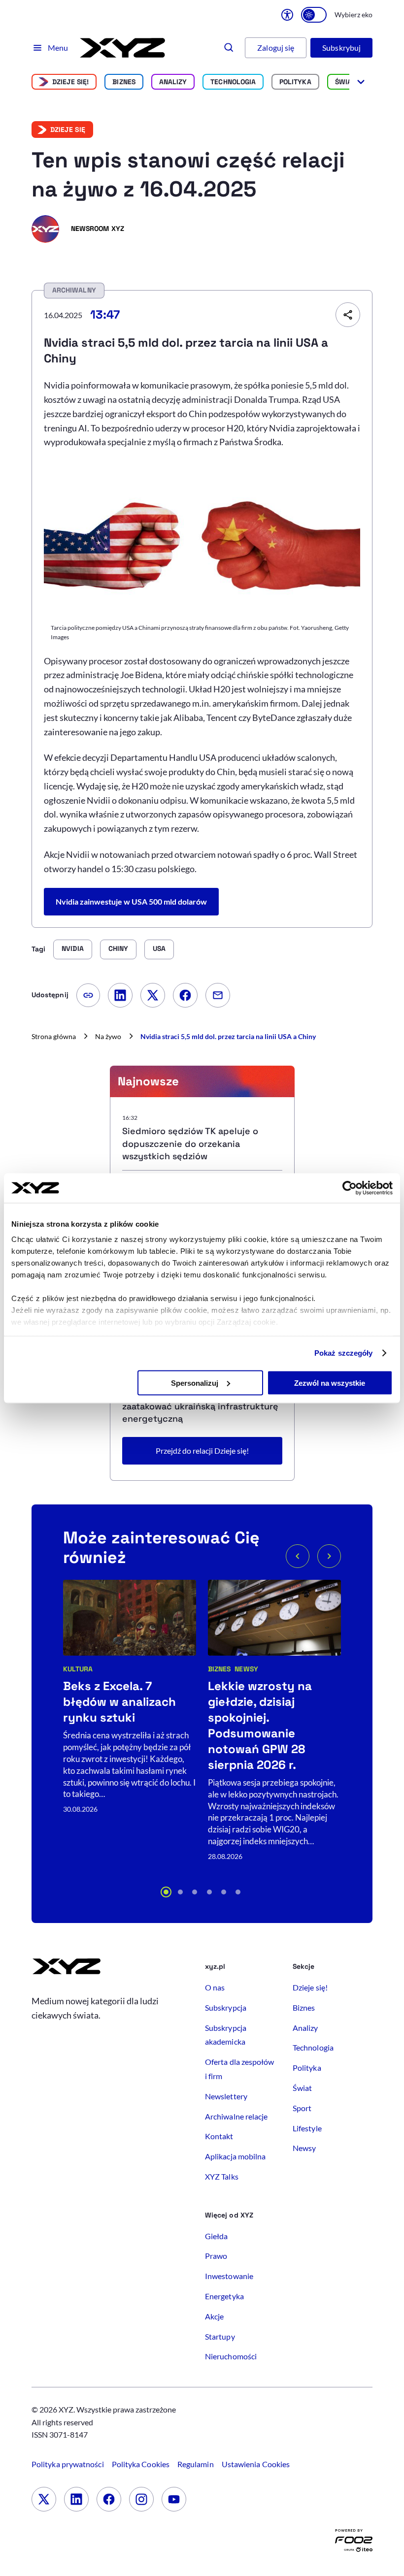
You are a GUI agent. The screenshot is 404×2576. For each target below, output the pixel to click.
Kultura (78, 1669)
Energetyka (224, 2296)
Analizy (173, 82)
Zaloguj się (276, 48)
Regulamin (196, 2464)
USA (159, 948)
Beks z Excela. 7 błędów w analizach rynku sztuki (119, 1702)
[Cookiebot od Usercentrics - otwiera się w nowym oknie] (350, 1188)
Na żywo (108, 1036)
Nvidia (72, 948)
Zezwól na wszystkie (330, 1383)
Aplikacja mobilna (235, 2156)
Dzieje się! (71, 82)
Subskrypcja (226, 2007)
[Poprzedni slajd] (298, 1556)
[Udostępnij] (348, 315)
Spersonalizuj (195, 1383)
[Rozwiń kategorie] (361, 82)
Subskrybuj (341, 48)
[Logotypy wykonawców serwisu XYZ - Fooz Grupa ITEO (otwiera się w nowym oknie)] (354, 2543)
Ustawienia (256, 2464)
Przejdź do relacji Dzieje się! (202, 1451)
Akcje (214, 2316)
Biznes (124, 82)
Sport (302, 2108)
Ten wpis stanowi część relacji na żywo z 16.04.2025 (188, 175)
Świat (345, 82)
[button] (166, 1892)
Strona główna (54, 1036)
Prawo (216, 2256)
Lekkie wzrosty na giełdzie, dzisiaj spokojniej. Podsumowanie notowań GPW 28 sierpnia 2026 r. (260, 1725)
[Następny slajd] (329, 1556)
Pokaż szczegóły (344, 1353)
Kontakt (219, 2136)
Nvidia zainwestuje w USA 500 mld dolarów (131, 901)
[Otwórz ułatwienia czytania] (287, 15)
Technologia (233, 82)
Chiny (118, 948)
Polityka (295, 82)
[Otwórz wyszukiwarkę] (229, 48)
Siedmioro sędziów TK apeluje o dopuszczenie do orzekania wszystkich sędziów (190, 1143)
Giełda (216, 2236)
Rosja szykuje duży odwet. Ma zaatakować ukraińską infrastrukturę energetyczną (200, 1406)
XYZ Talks (222, 2176)
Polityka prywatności (68, 2464)
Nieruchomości (231, 2356)
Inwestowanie (229, 2276)
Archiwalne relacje (236, 2116)
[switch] (314, 15)
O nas (215, 1987)
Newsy (246, 1669)
